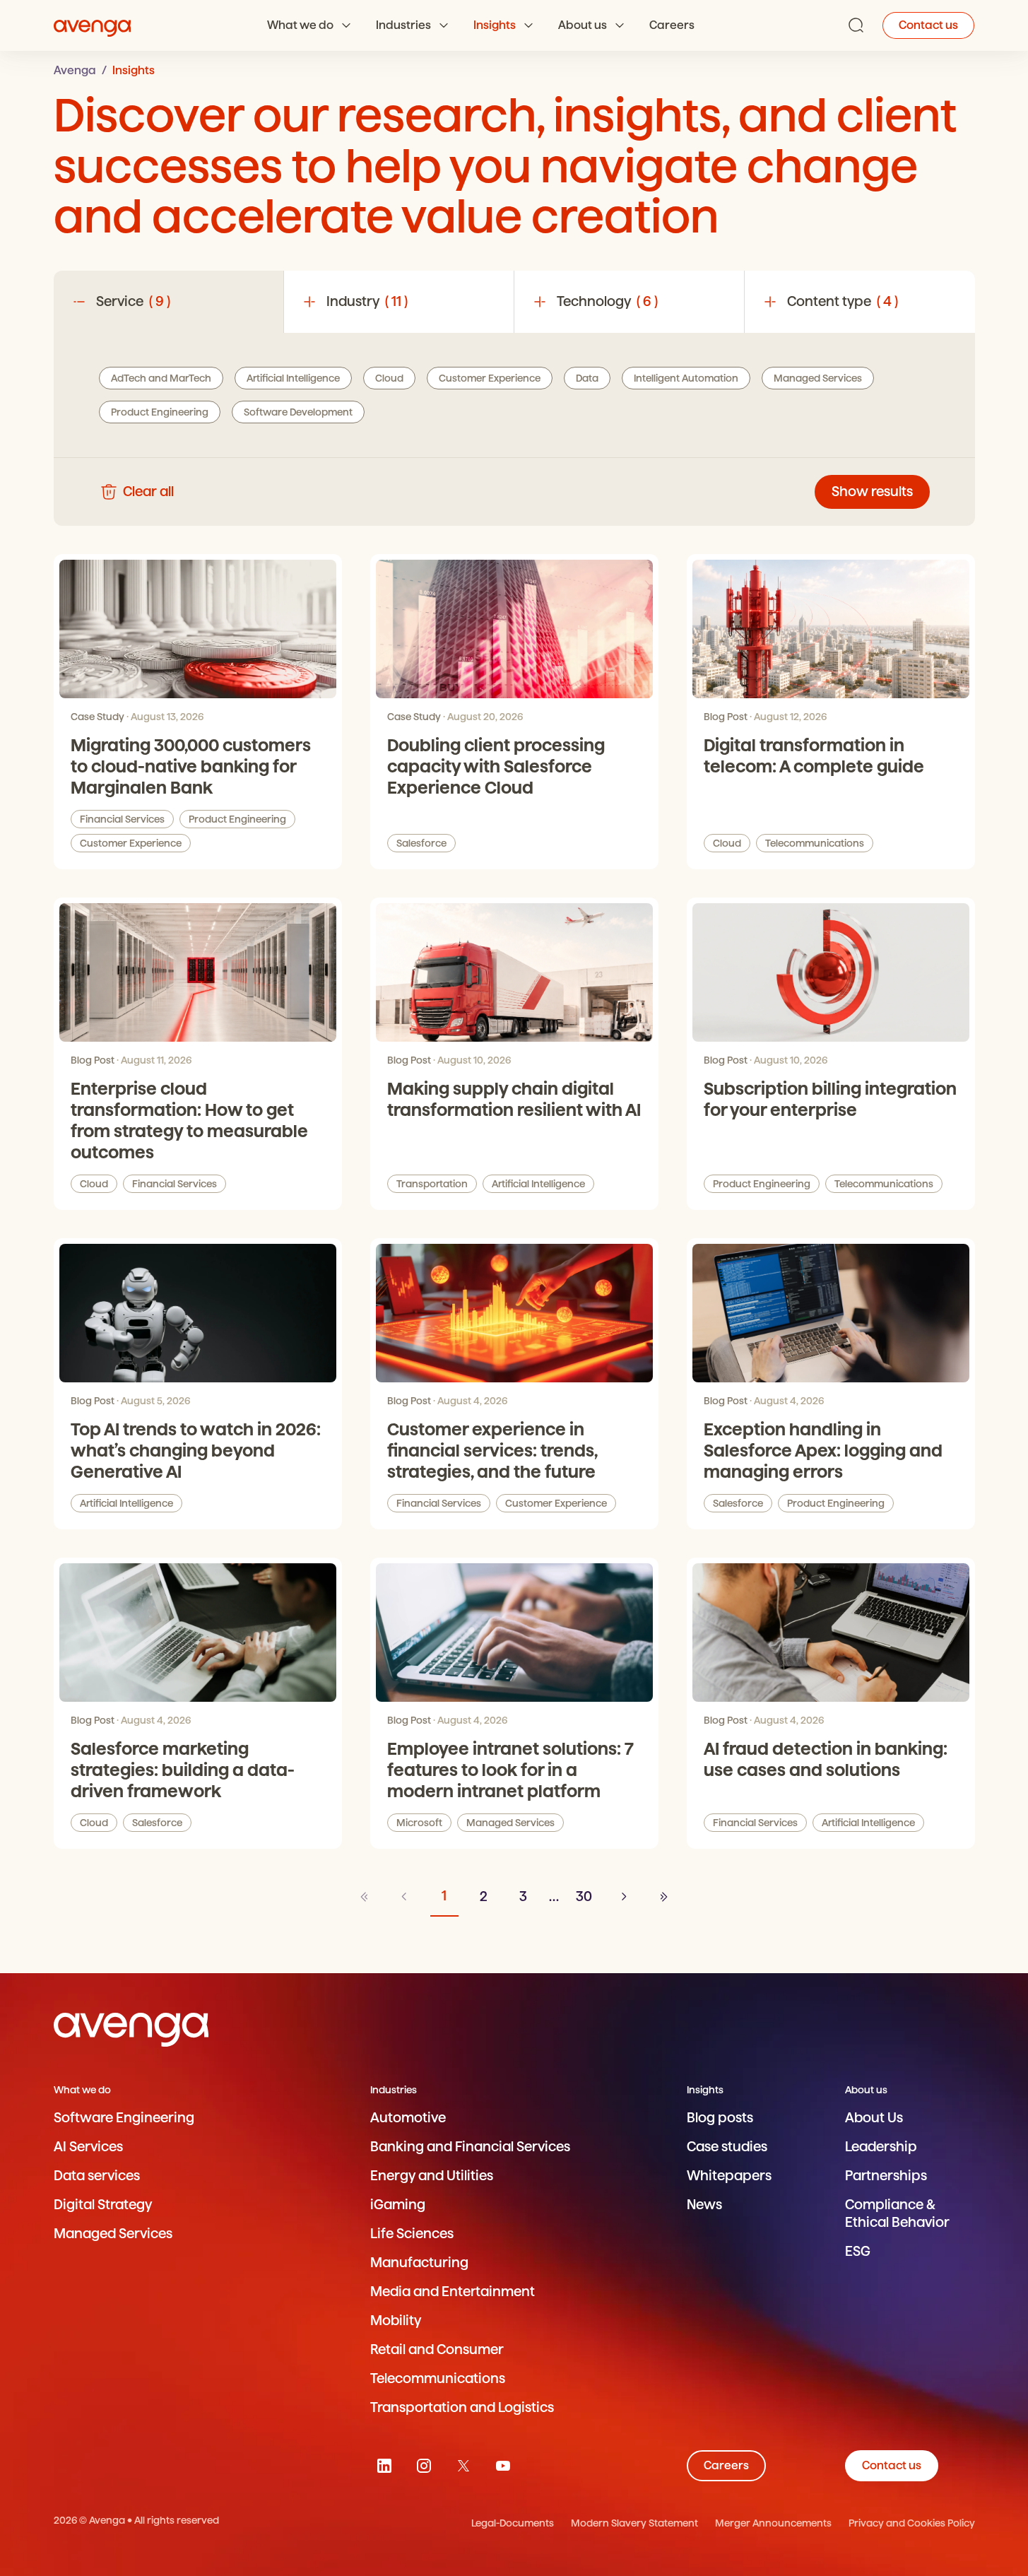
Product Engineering (237, 819)
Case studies (727, 2147)
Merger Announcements (773, 2523)
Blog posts (720, 2118)
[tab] (169, 302)
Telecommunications (815, 843)
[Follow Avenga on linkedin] (384, 2466)
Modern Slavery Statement (634, 2523)
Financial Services (122, 819)
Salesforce (421, 843)
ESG (858, 2251)
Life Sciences (412, 2234)
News (704, 2205)
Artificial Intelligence (538, 1184)
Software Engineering (124, 2118)
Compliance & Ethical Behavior (897, 2213)
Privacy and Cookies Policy (912, 2523)
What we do (300, 25)
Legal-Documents (513, 2523)
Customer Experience (131, 843)
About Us (874, 2118)
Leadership (881, 2147)
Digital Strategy (103, 2205)
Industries (403, 25)
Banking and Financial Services (470, 2147)
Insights (495, 25)
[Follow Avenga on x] (463, 2466)
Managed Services (510, 1823)
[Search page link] (856, 25)
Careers (672, 25)
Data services (97, 2176)
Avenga (75, 70)
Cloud (727, 843)
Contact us (928, 25)
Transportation (432, 1184)
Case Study (98, 717)
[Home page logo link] (93, 25)
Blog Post (726, 717)
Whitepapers (729, 2176)
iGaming (398, 2205)
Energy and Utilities (432, 2176)
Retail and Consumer (437, 2349)
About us (583, 25)
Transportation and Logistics (462, 2407)
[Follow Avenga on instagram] (424, 2466)
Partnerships (886, 2176)
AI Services (88, 2147)
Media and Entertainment (453, 2292)
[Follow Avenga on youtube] (503, 2466)
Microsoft (419, 1823)
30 (584, 1896)
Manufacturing (419, 2263)
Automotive (408, 2118)
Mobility (396, 2321)
